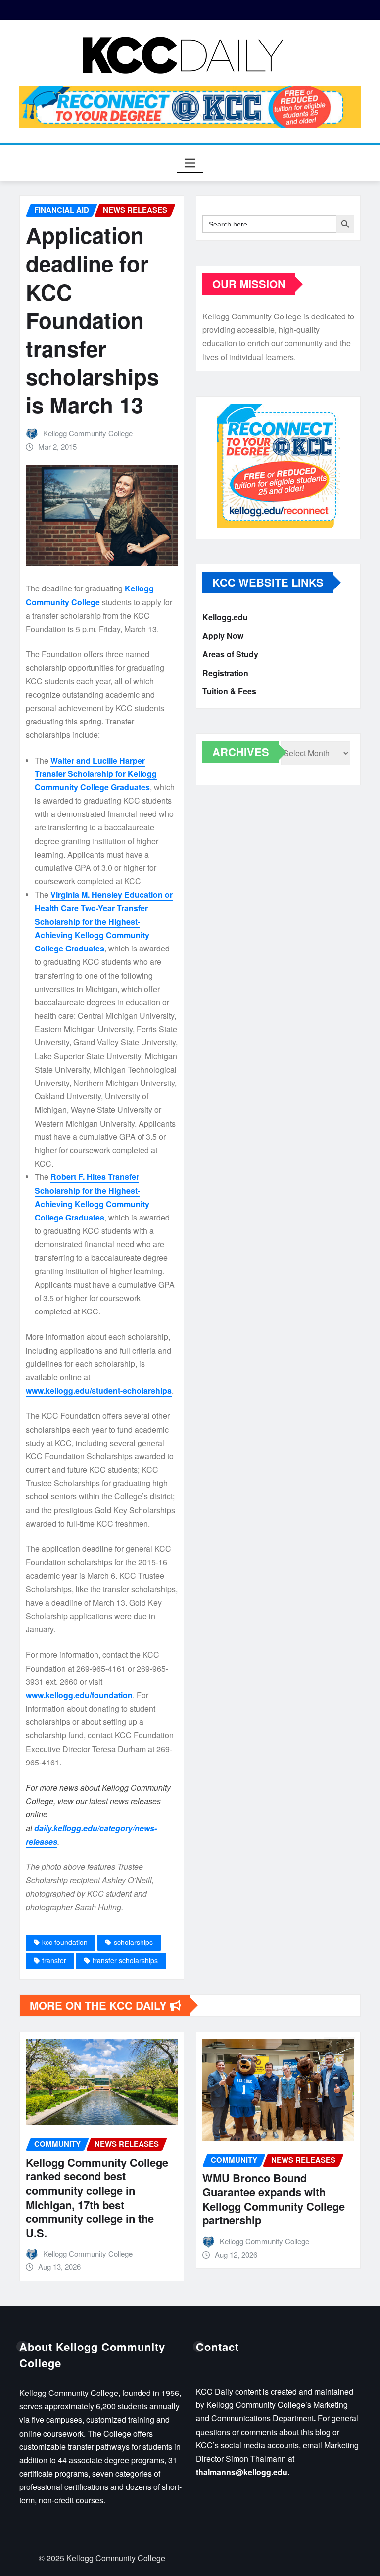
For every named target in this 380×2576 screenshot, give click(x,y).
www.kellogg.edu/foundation (79, 1695)
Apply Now (223, 636)
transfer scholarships (125, 1960)
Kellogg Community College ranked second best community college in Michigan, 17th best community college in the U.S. (97, 2197)
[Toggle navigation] (190, 163)
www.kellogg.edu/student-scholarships (99, 1390)
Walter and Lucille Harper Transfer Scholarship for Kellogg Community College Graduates (96, 774)
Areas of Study (230, 654)
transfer (54, 1960)
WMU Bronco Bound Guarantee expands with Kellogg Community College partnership (274, 2199)
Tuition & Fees (229, 691)
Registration (225, 673)
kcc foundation (65, 1942)
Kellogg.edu (225, 617)
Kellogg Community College (88, 433)
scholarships (133, 1942)
